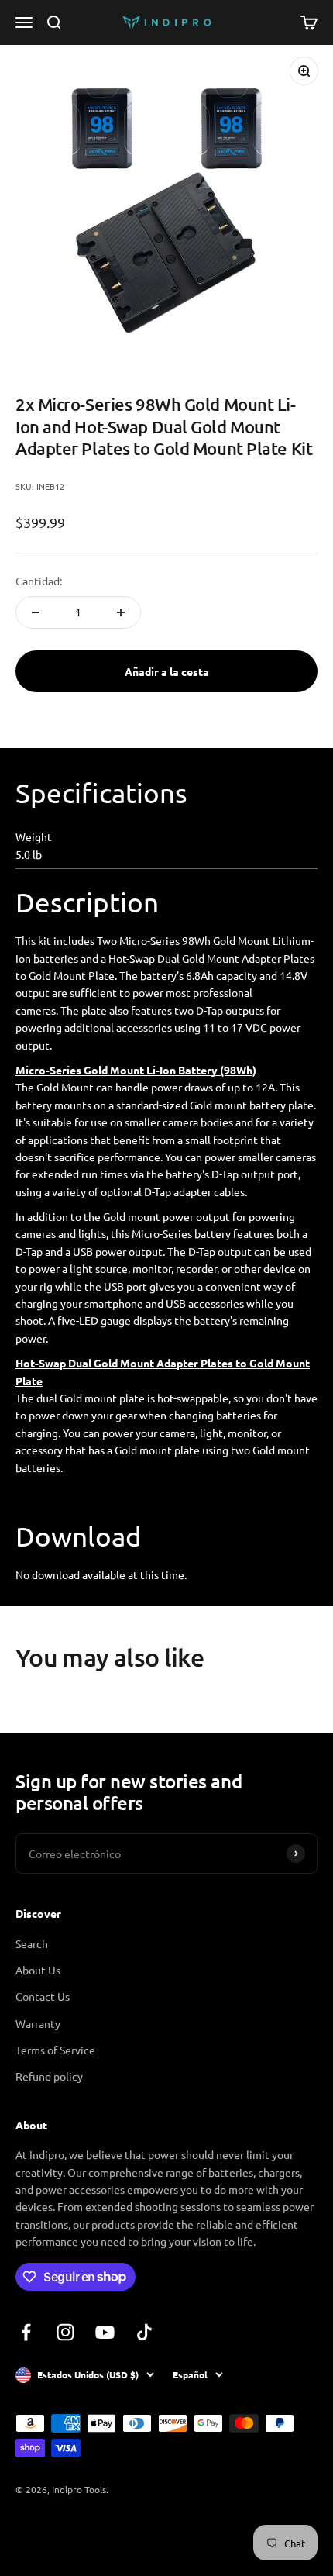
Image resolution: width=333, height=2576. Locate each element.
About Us (38, 1970)
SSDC (72, 2530)
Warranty (38, 2023)
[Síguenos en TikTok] (144, 2332)
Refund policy (49, 2076)
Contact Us (43, 1996)
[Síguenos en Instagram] (65, 2332)
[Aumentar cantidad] (121, 612)
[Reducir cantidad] (36, 612)
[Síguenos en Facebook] (26, 2332)
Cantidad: (39, 581)
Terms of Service (55, 2050)
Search (32, 1943)
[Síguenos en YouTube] (105, 2332)
